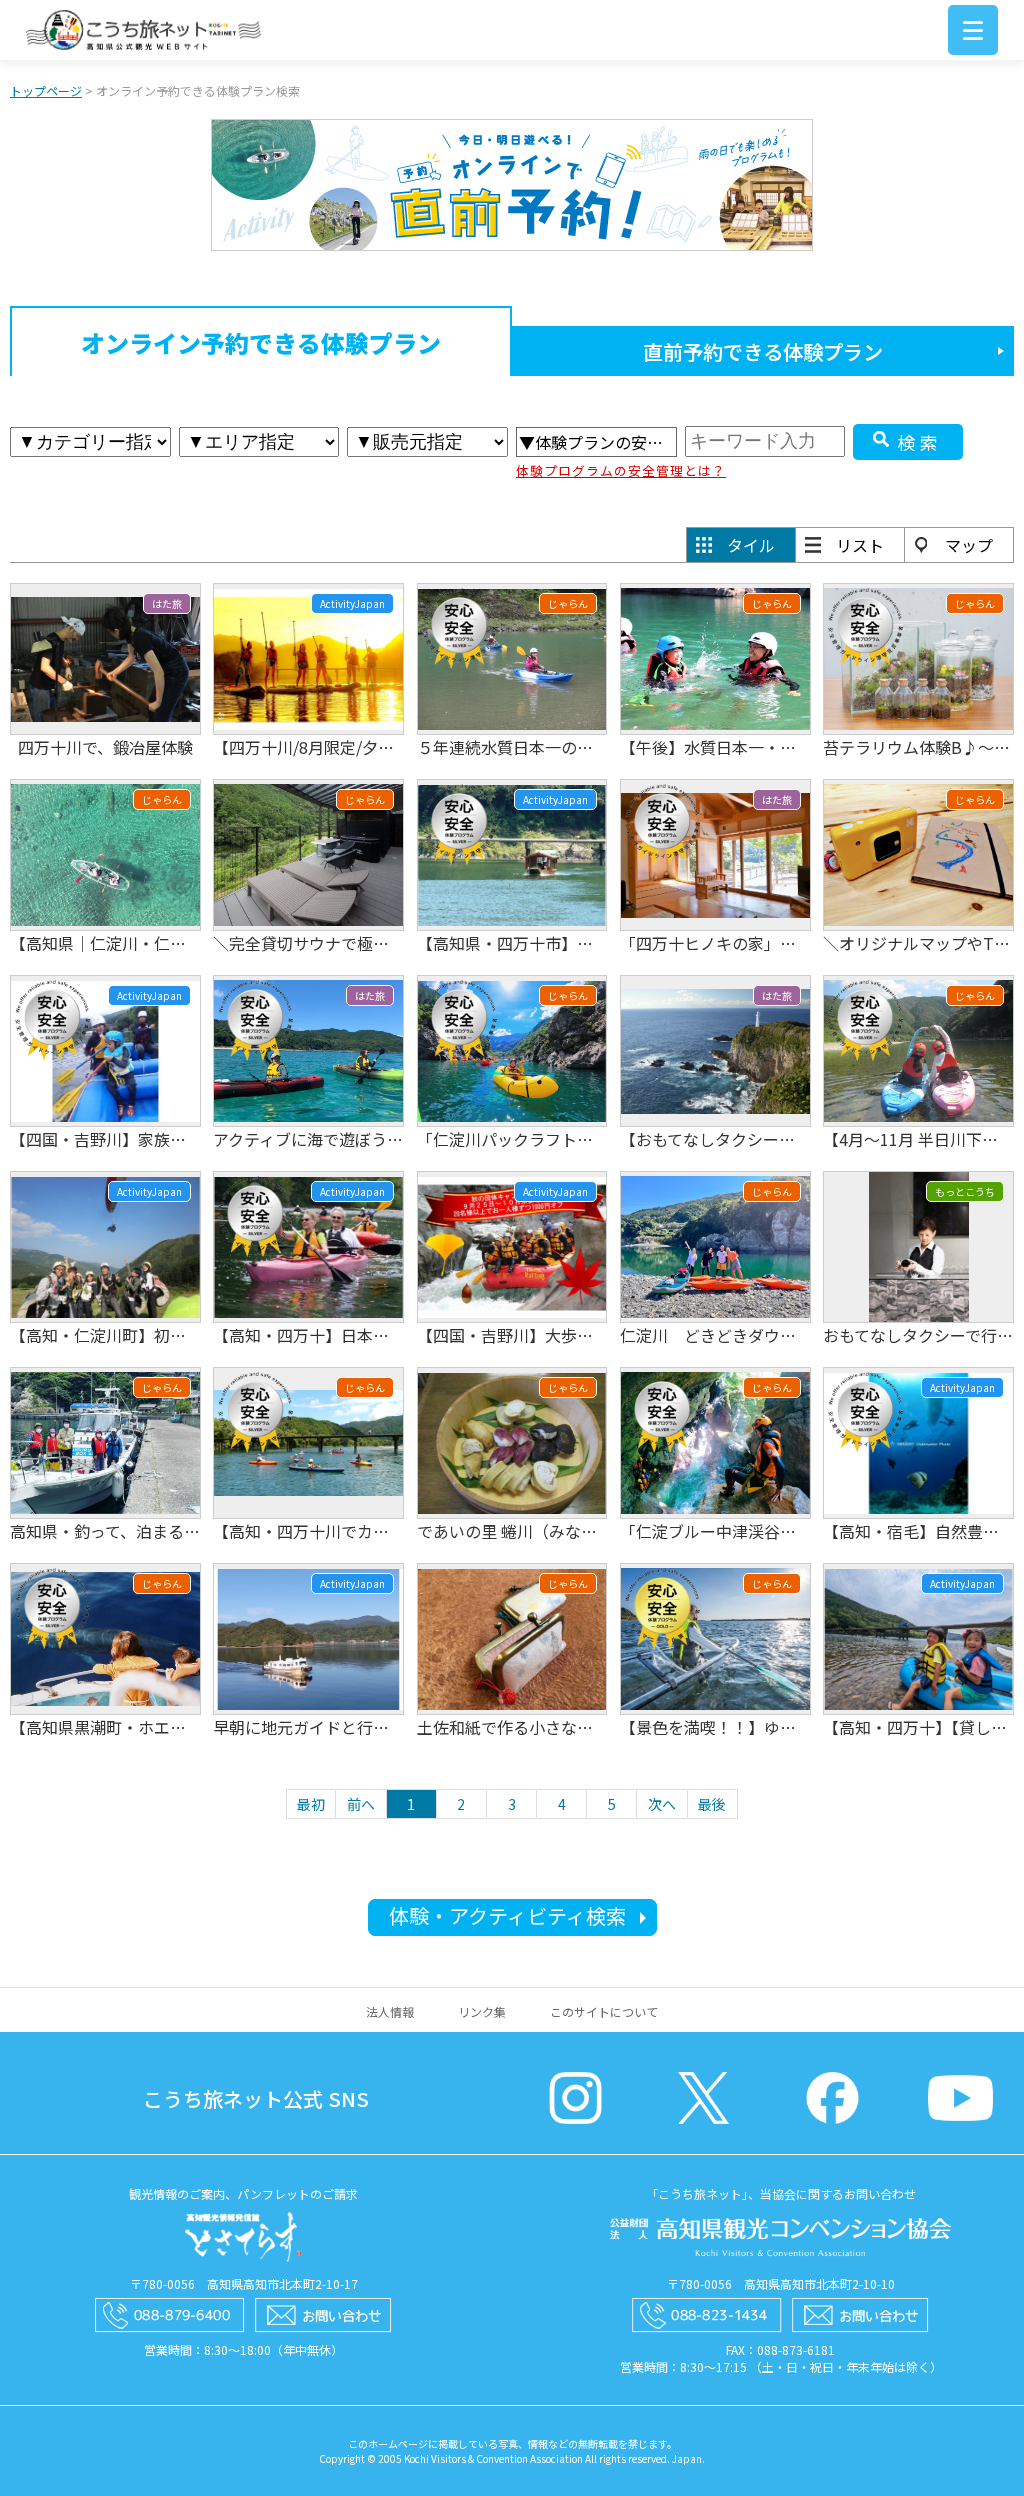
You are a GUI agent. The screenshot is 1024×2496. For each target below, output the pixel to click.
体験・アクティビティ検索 (507, 1915)
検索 (920, 442)
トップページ (46, 90)
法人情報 (390, 2011)
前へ (361, 1804)
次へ (662, 1804)
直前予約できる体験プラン (763, 351)
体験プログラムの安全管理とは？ (621, 470)
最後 (712, 1804)
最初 (311, 1804)
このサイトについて (604, 2011)
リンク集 (482, 2011)
